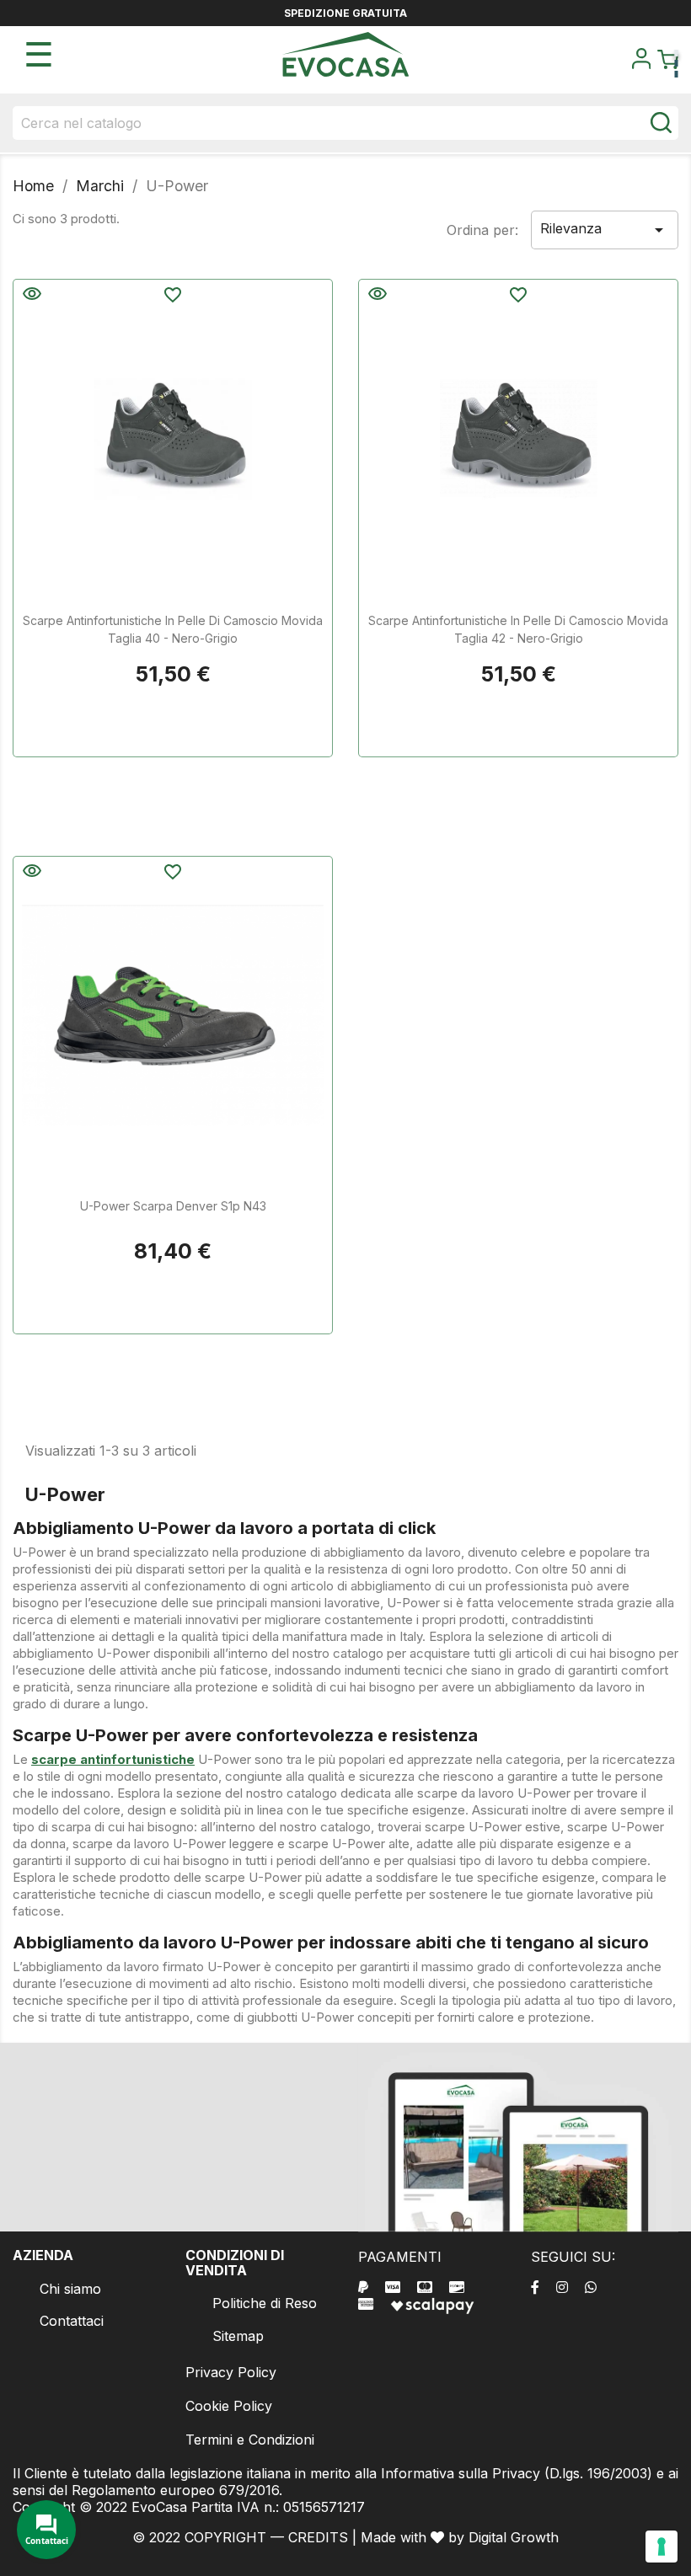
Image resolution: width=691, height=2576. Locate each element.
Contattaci (72, 2321)
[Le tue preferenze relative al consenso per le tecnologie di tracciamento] (662, 2547)
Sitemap (238, 2336)
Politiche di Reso (265, 2303)
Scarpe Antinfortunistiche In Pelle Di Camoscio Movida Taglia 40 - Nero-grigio (173, 629)
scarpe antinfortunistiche (113, 1759)
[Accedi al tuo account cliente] (641, 64)
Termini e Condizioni (250, 2440)
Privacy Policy (231, 2372)
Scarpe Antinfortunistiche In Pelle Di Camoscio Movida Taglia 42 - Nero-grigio (518, 629)
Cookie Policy (229, 2406)
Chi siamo (70, 2289)
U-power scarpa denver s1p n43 (173, 1206)
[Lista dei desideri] (173, 297)
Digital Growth (514, 2537)
